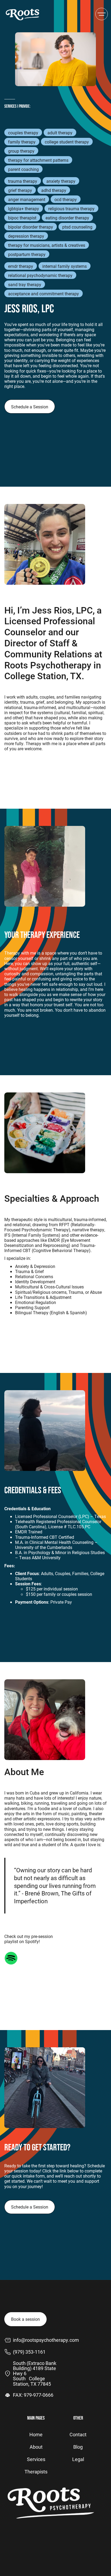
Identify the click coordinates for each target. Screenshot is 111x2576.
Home (36, 2434)
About (36, 2447)
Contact (78, 2434)
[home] (23, 14)
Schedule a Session (30, 407)
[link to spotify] (11, 1958)
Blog (78, 2447)
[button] (102, 14)
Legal (78, 2459)
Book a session (25, 2319)
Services (36, 2459)
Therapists (36, 2472)
